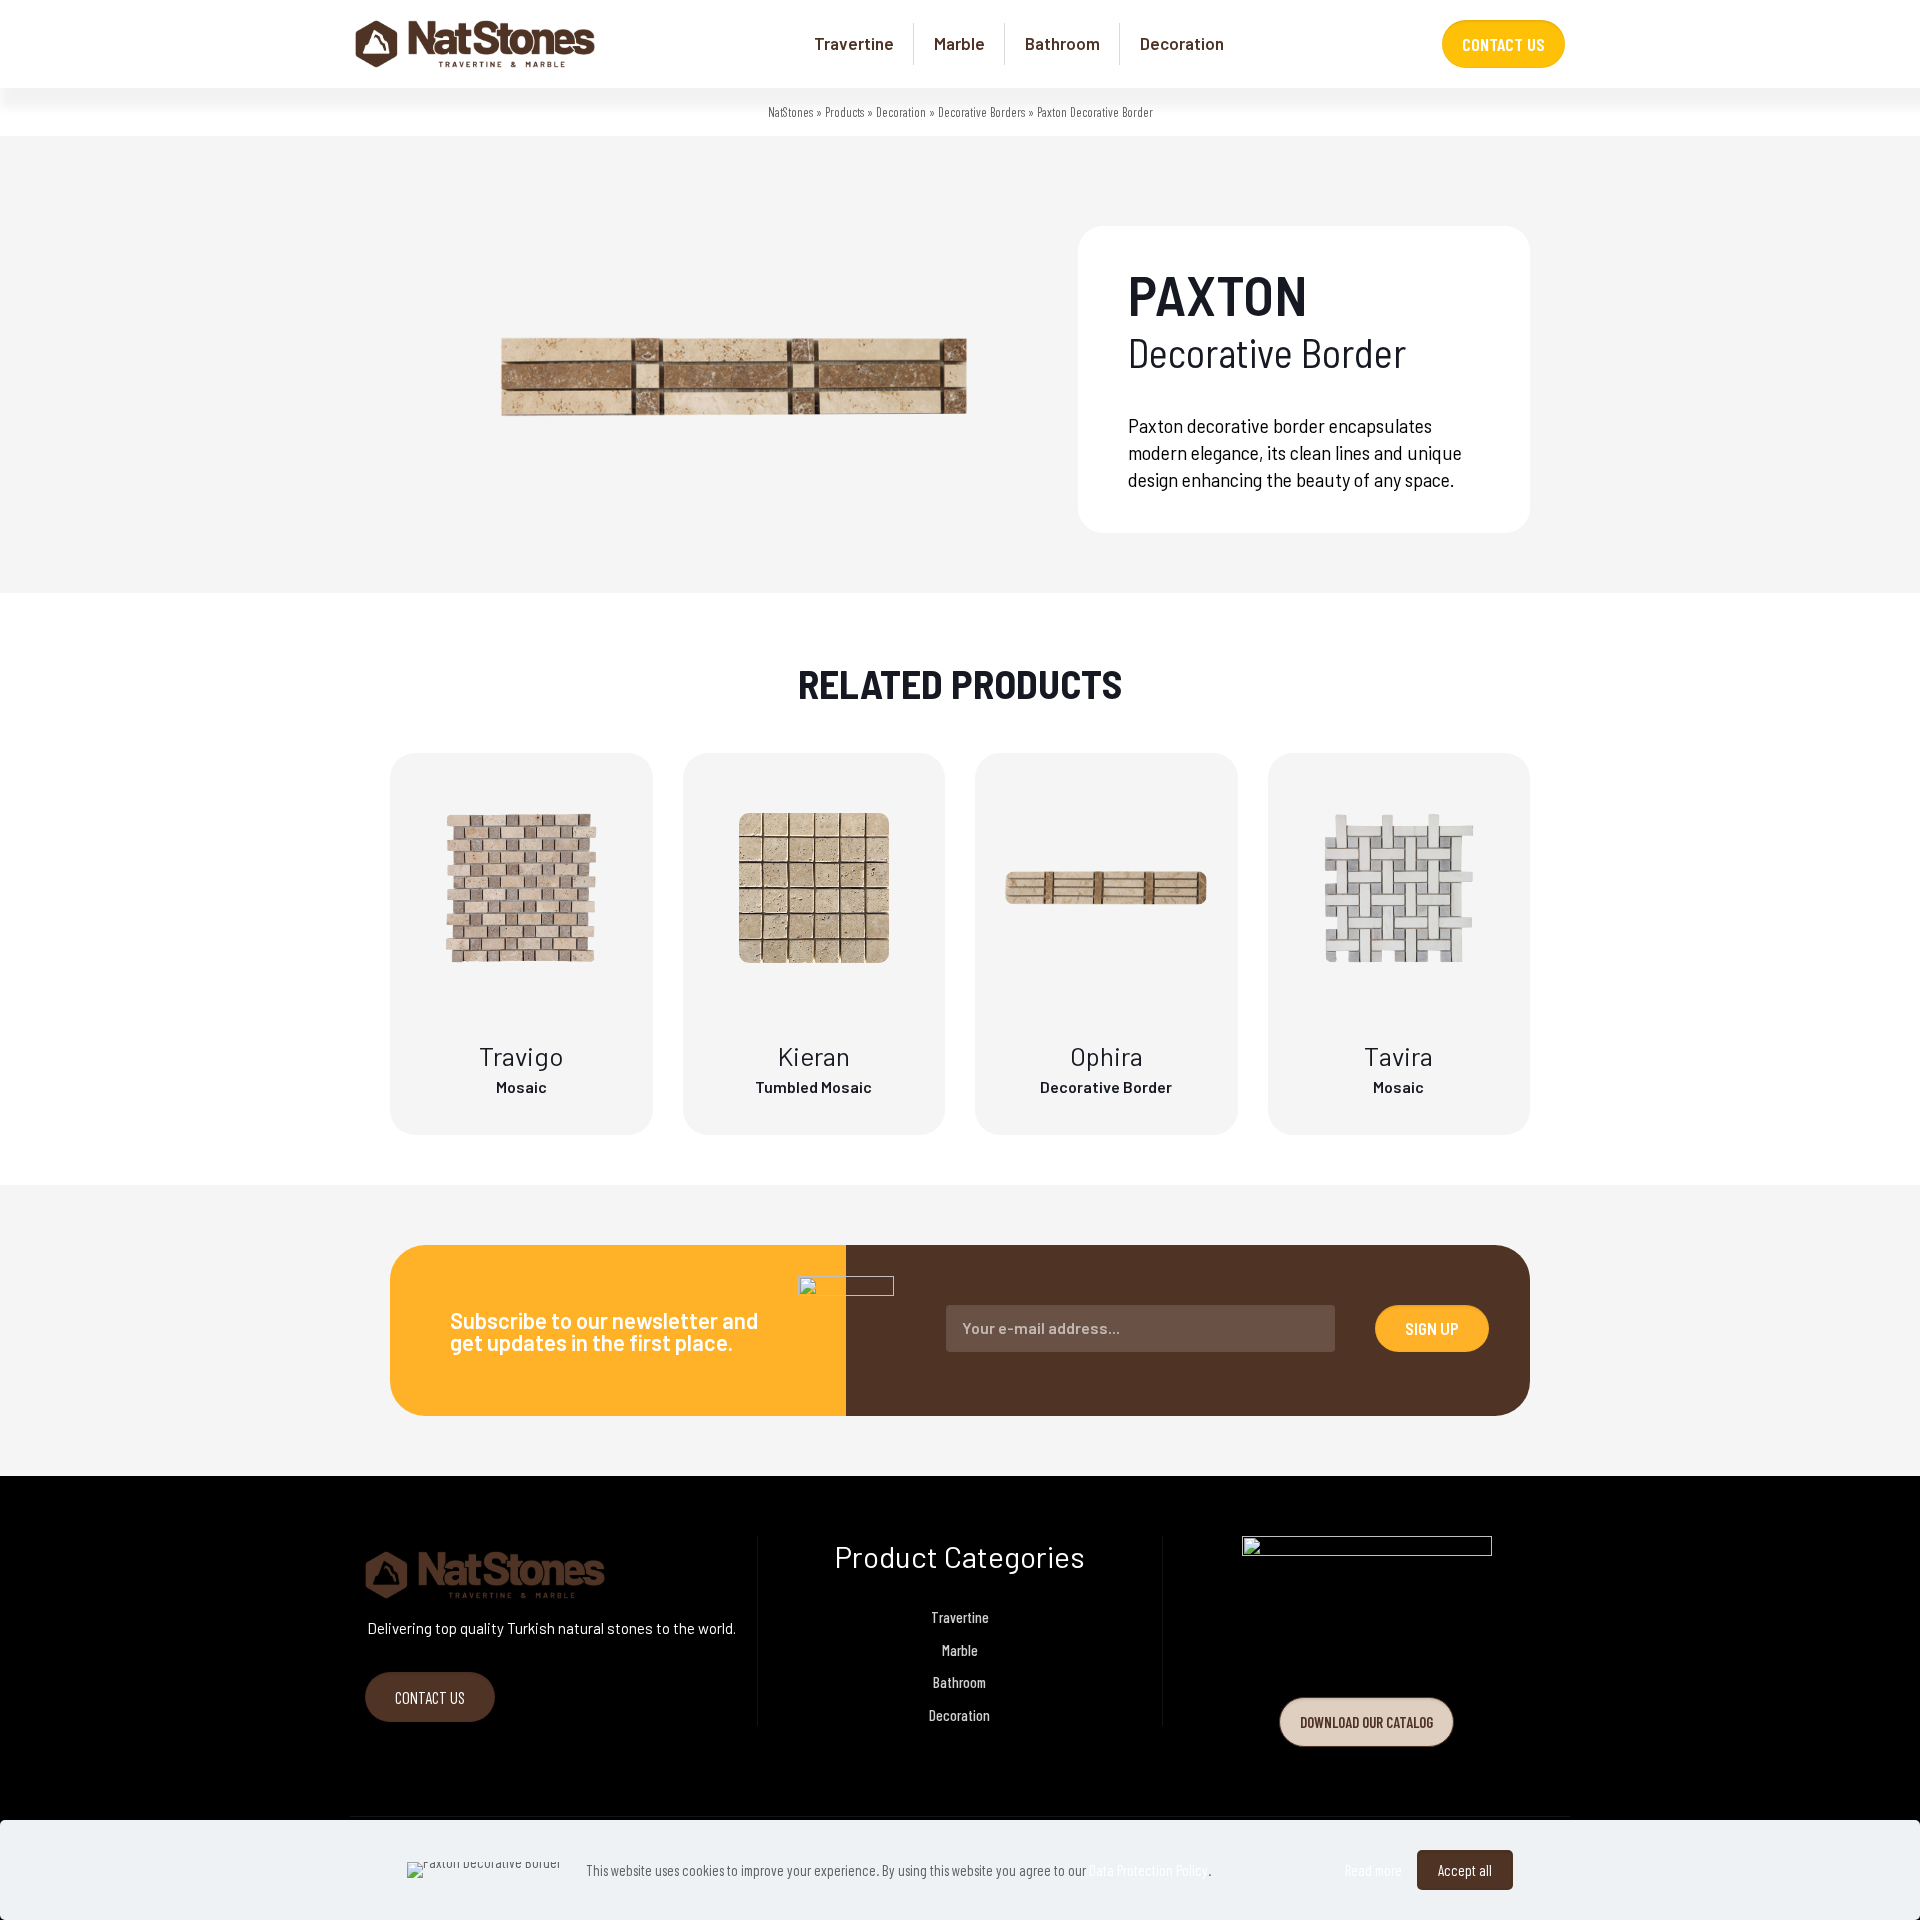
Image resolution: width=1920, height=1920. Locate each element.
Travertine (960, 1617)
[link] (1367, 1635)
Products (844, 112)
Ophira (1106, 1055)
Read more (1373, 1870)
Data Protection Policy (1148, 1870)
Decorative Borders (981, 112)
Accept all (1465, 1870)
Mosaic (521, 1086)
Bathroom (959, 1682)
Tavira (1398, 1055)
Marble (960, 1650)
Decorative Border (1106, 1086)
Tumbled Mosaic (813, 1086)
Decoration (901, 112)
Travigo (521, 1055)
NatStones (790, 112)
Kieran (814, 1055)
